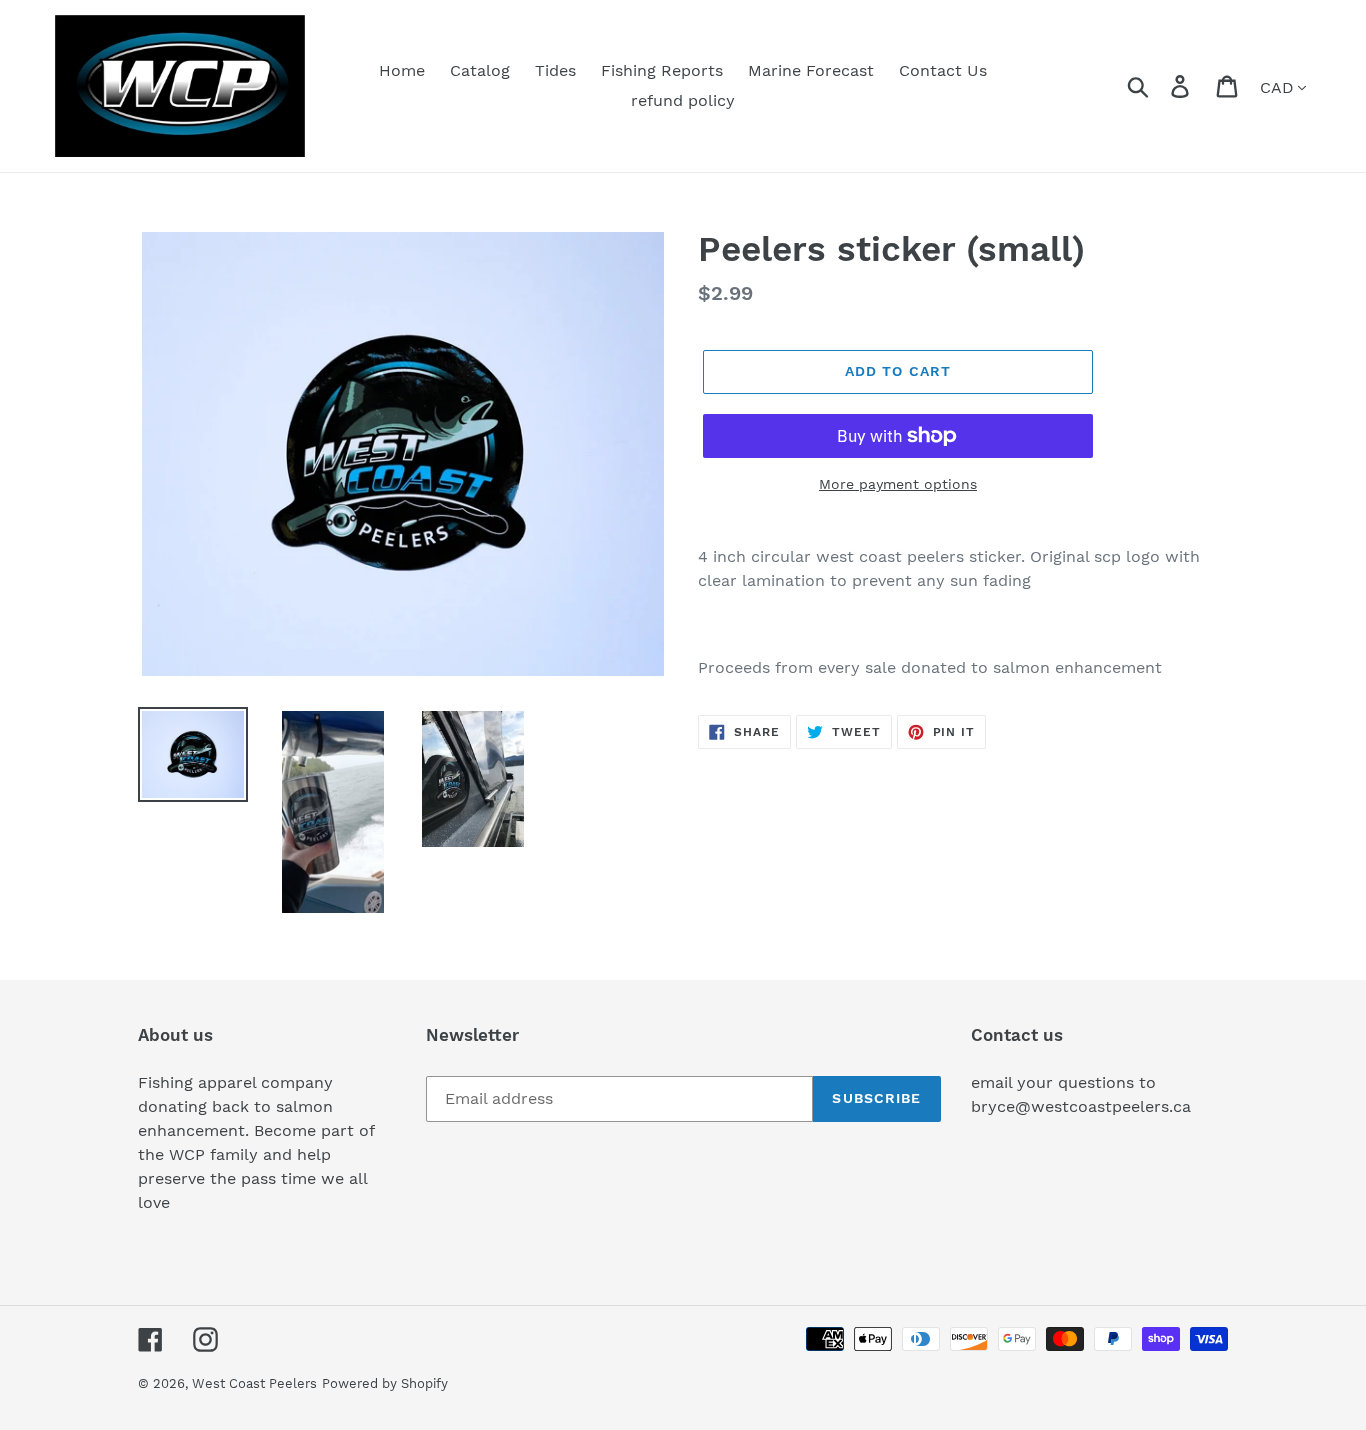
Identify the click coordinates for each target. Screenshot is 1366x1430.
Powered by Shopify (385, 1383)
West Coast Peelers (254, 1383)
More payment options (898, 484)
